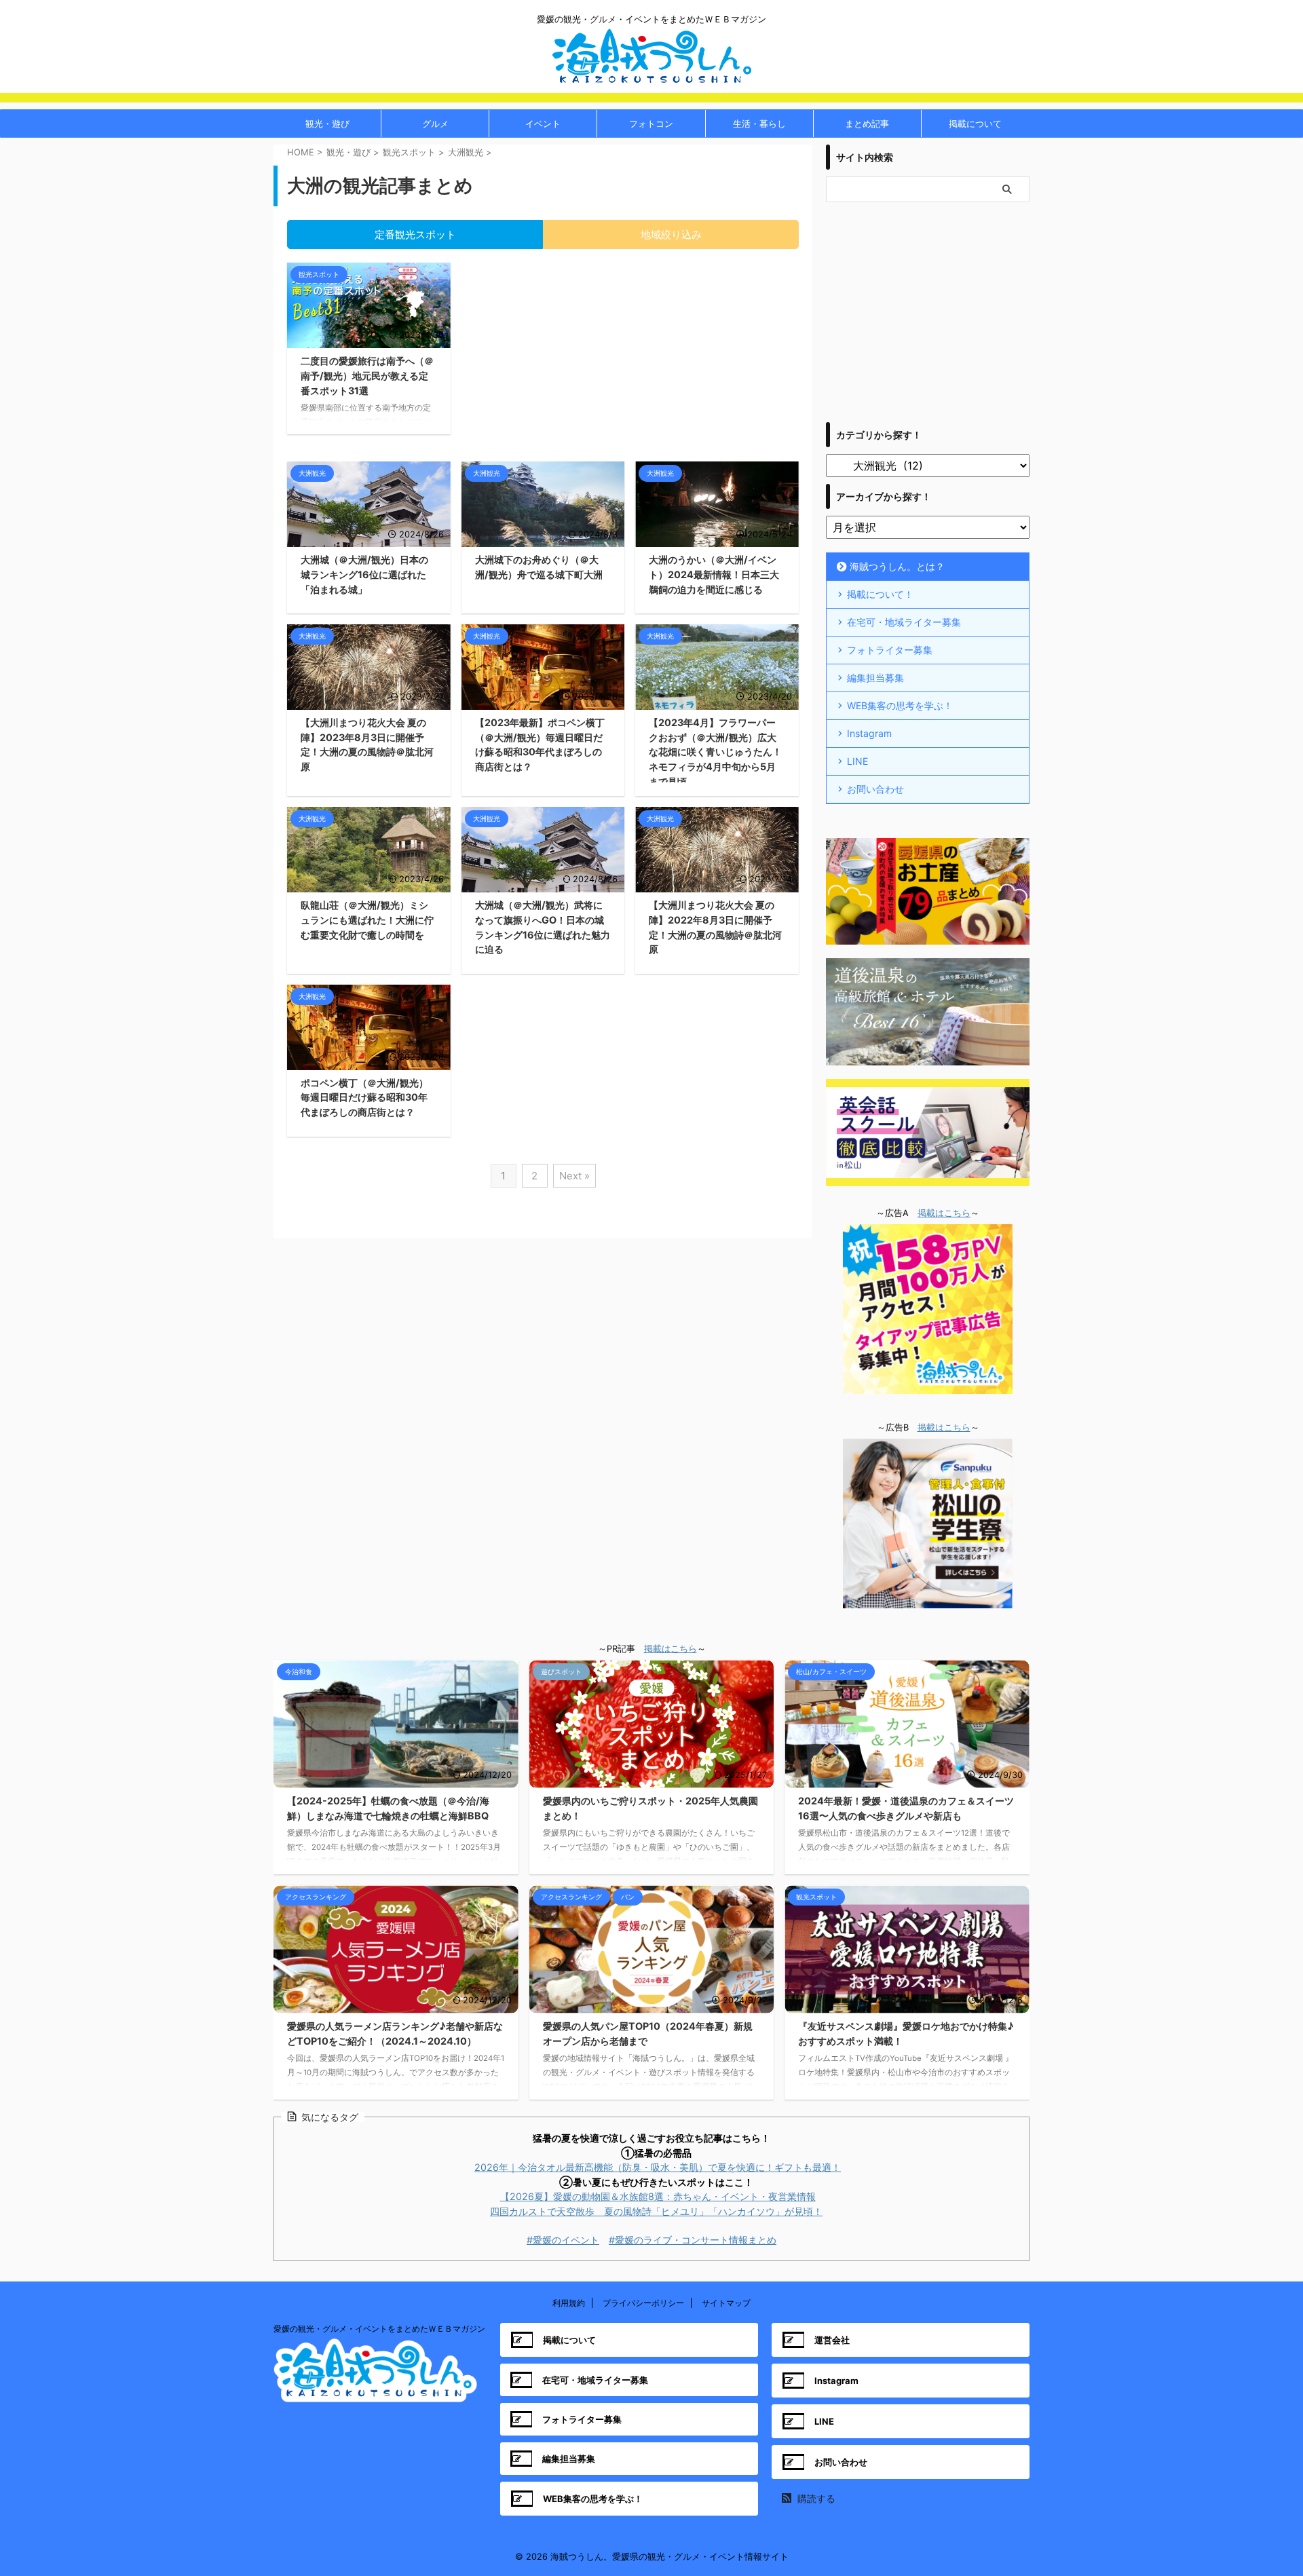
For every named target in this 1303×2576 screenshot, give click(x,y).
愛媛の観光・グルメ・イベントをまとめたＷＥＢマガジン (379, 2329)
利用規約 (569, 2303)
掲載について (975, 124)
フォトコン (651, 124)
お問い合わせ (875, 789)
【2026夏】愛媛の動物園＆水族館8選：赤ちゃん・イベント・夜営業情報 (658, 2196)
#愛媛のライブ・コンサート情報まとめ (693, 2240)
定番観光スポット (415, 234)
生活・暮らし (759, 124)
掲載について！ (880, 594)
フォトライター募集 (890, 650)
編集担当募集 (875, 678)
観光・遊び (327, 124)
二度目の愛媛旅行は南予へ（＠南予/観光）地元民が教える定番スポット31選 (367, 375)
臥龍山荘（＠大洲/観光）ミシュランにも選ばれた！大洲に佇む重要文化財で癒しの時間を (367, 920)
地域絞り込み (671, 234)
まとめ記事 (867, 124)
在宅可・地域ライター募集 (904, 622)
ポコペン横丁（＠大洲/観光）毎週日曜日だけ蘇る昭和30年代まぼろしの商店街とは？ (364, 1097)
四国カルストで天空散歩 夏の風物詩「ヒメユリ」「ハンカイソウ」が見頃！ (656, 2211)
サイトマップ (726, 2303)
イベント (543, 124)
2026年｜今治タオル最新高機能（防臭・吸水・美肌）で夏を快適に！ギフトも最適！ (658, 2167)
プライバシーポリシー (643, 2303)
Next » (574, 1176)
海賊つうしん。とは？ (897, 566)
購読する (815, 2498)
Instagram (869, 733)
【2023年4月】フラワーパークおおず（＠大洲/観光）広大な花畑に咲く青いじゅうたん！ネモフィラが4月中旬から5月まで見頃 (715, 752)
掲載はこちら (944, 1213)
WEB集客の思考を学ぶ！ (900, 705)
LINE (857, 761)
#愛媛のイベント (563, 2240)
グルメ (435, 124)
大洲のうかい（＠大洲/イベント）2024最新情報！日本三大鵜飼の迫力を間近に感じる (714, 574)
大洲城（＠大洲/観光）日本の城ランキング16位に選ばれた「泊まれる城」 (364, 574)
